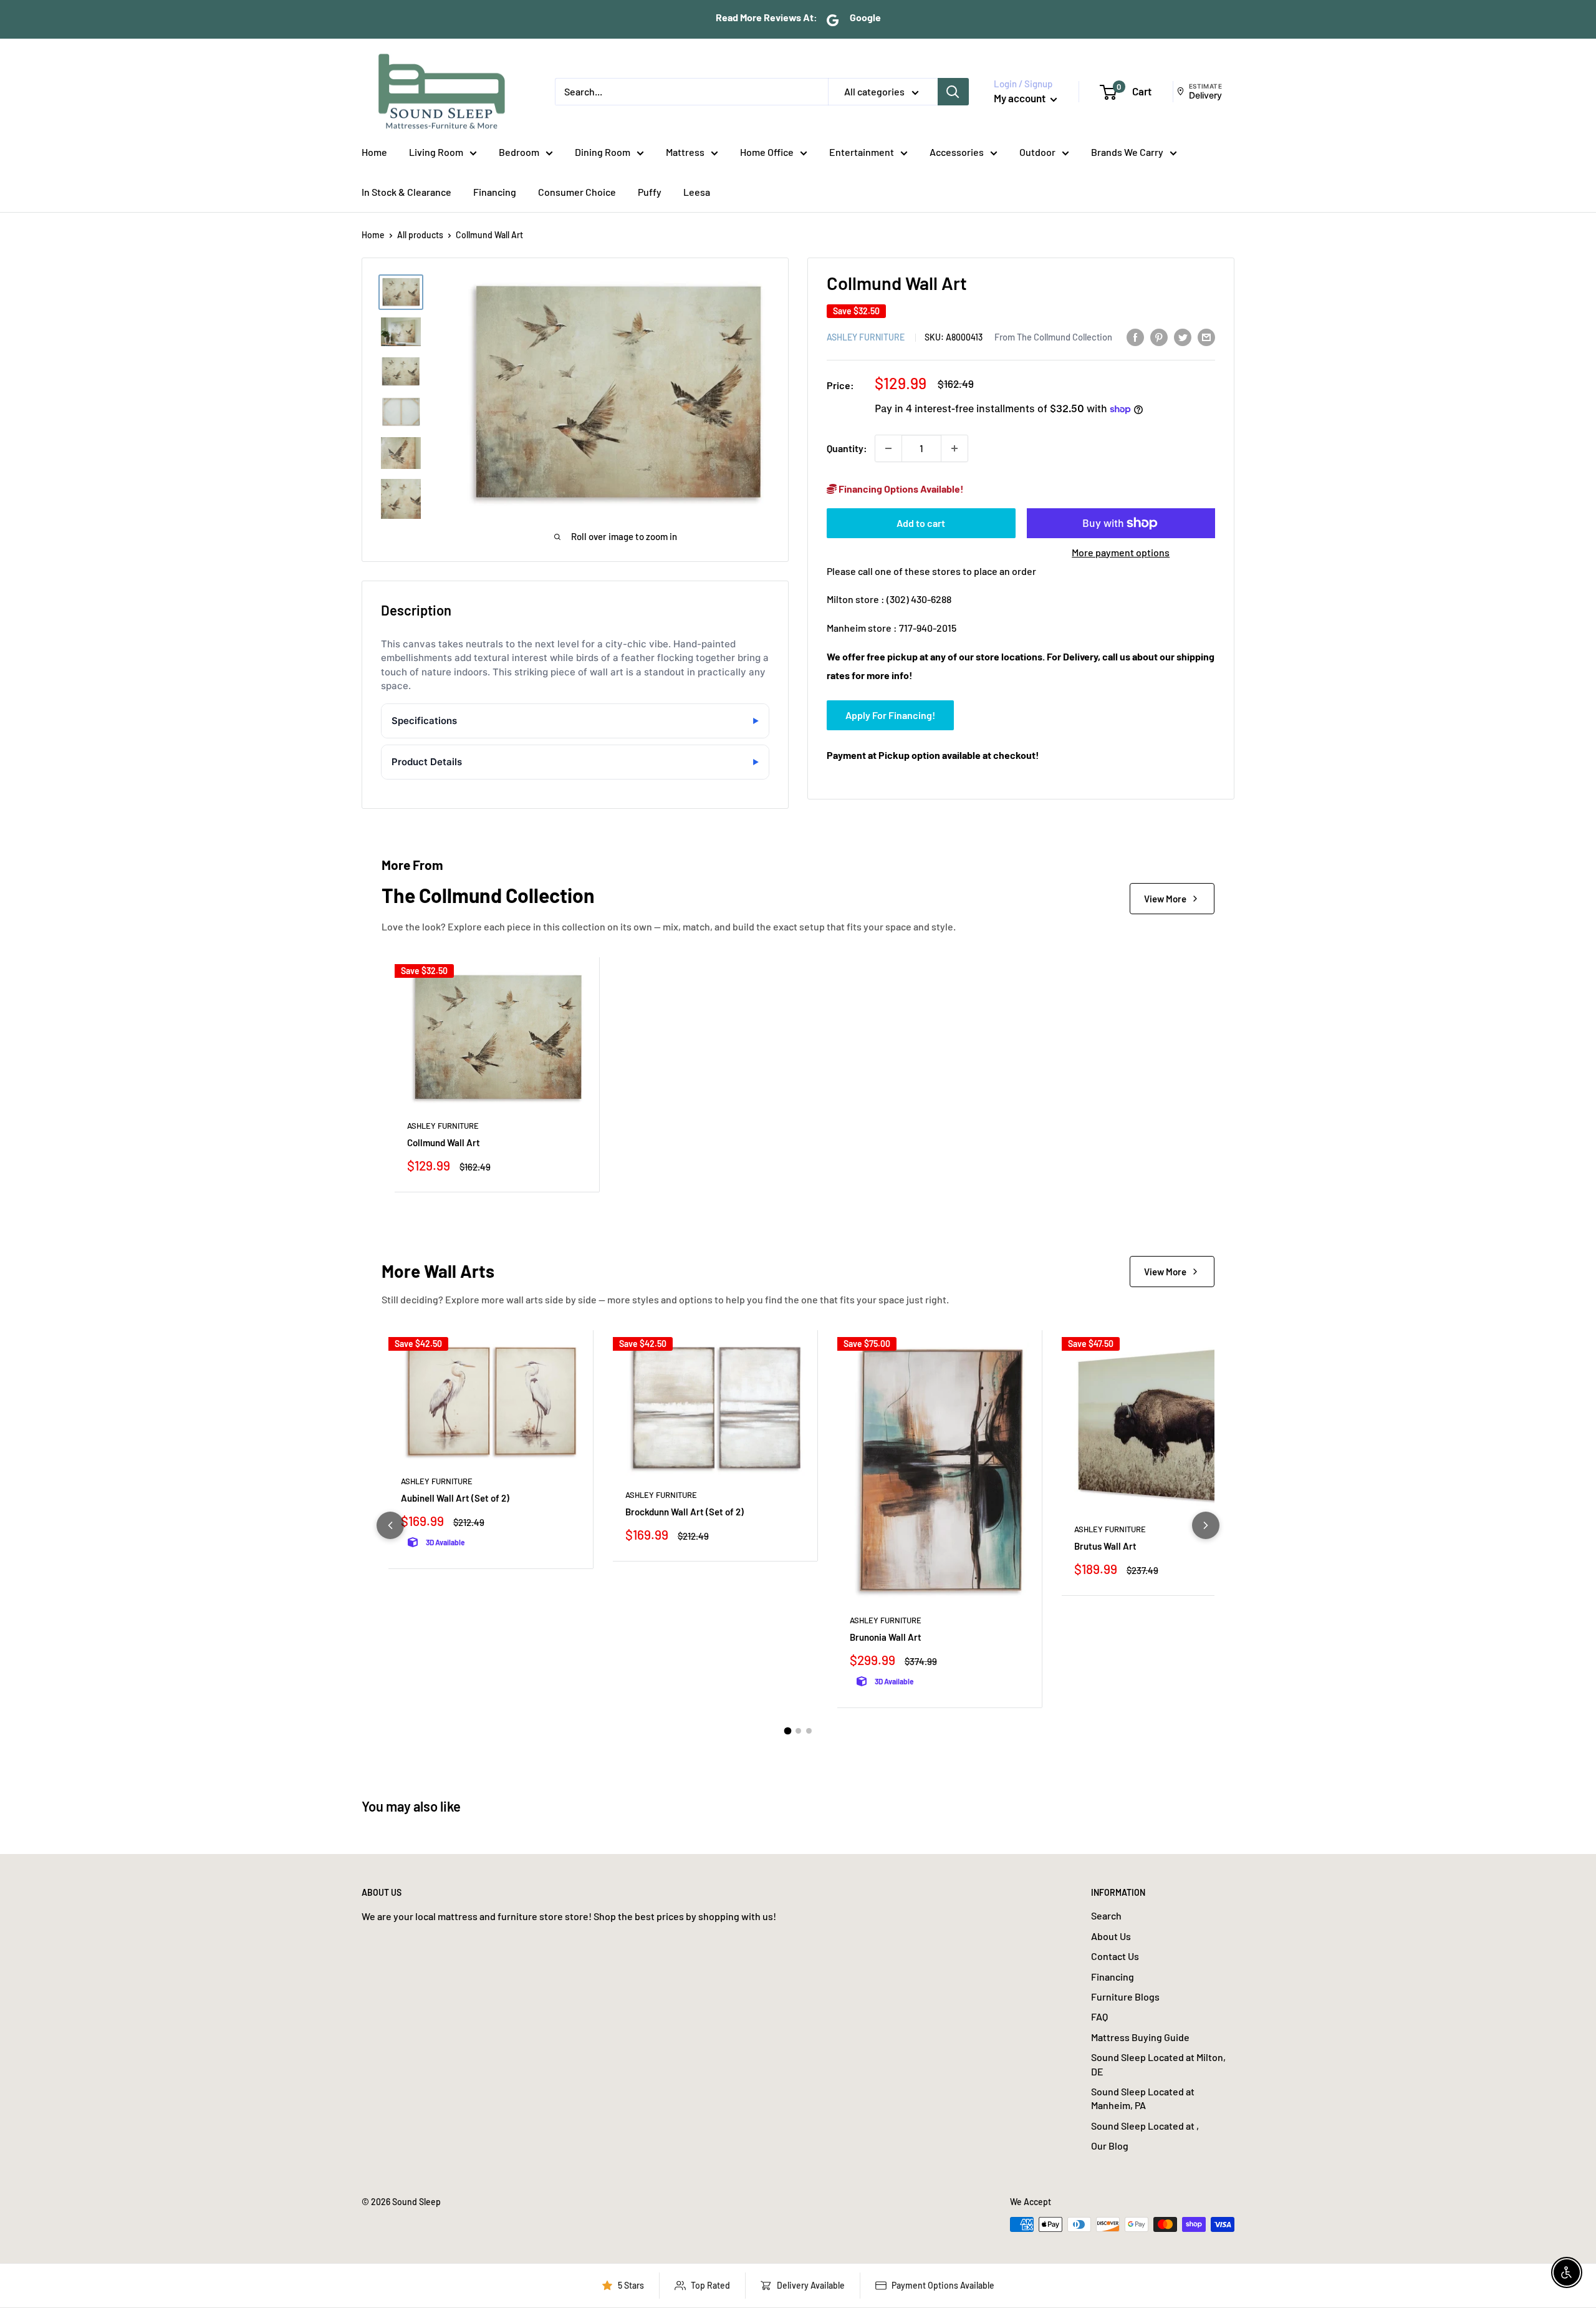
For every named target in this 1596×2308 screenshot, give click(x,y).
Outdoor (1037, 152)
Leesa (697, 192)
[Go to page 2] (798, 1731)
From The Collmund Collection (1053, 337)
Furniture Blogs (1125, 1997)
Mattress (685, 152)
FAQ (1099, 2016)
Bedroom (519, 152)
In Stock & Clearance (406, 192)
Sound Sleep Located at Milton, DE (1158, 2064)
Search (1106, 1915)
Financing (495, 192)
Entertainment (862, 152)
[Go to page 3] (809, 1731)
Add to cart (921, 523)
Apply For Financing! (890, 715)
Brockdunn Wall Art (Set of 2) (685, 1512)
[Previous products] (390, 1525)
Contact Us (1115, 1956)
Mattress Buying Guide (1140, 2037)
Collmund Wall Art (444, 1142)
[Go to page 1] (787, 1731)
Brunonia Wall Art (886, 1637)
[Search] (953, 92)
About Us (1111, 1936)
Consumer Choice (577, 192)
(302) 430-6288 (919, 600)
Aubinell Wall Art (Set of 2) (455, 1498)
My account (1021, 98)
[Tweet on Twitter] (1183, 336)
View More (1165, 899)
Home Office (767, 152)
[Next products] (1206, 1525)
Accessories (957, 152)
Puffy (650, 192)
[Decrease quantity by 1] (888, 448)
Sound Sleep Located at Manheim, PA (1143, 2098)
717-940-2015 (928, 628)
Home (374, 152)
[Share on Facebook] (1135, 336)
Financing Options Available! (900, 489)
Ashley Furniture (866, 337)
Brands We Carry (1127, 152)
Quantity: (847, 448)
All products (420, 235)
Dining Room (603, 152)
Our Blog (1110, 2146)
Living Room (436, 152)
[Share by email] (1206, 336)
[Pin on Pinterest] (1159, 336)
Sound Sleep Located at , (1145, 2126)
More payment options (1121, 552)
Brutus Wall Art (1105, 1546)
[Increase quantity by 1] (954, 448)
